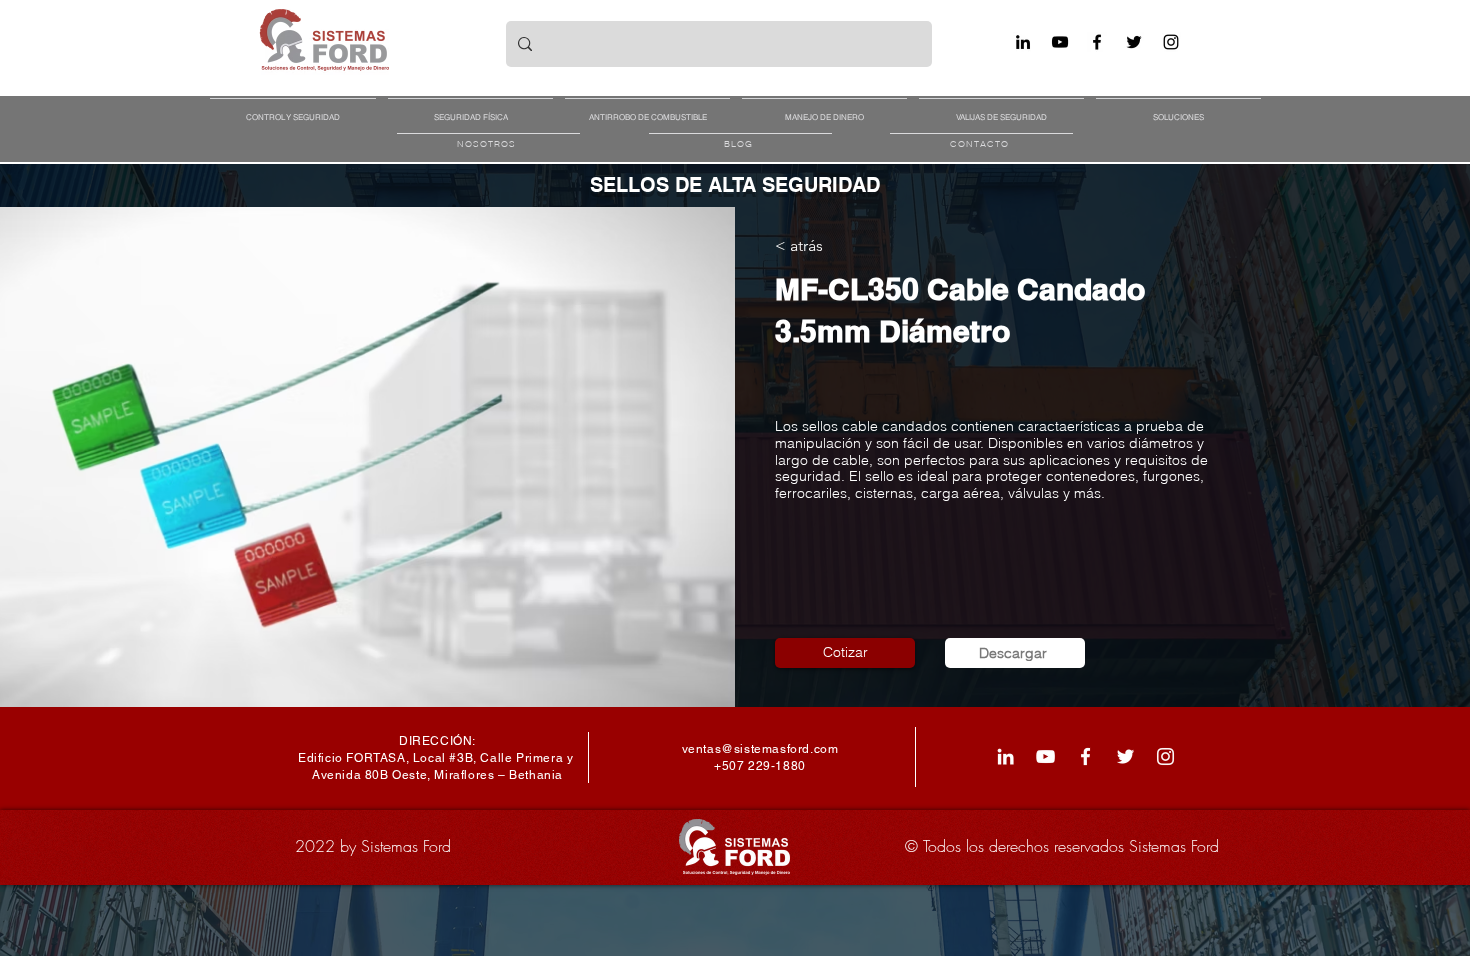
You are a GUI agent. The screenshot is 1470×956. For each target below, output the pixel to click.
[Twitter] (1134, 42)
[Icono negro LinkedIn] (1023, 42)
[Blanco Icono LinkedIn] (1005, 756)
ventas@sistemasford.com (760, 749)
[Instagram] (1171, 42)
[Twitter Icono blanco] (1125, 756)
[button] (293, 108)
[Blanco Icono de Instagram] (1165, 756)
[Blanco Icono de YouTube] (1045, 756)
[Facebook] (1097, 42)
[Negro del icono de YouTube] (1060, 42)
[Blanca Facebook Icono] (1085, 756)
